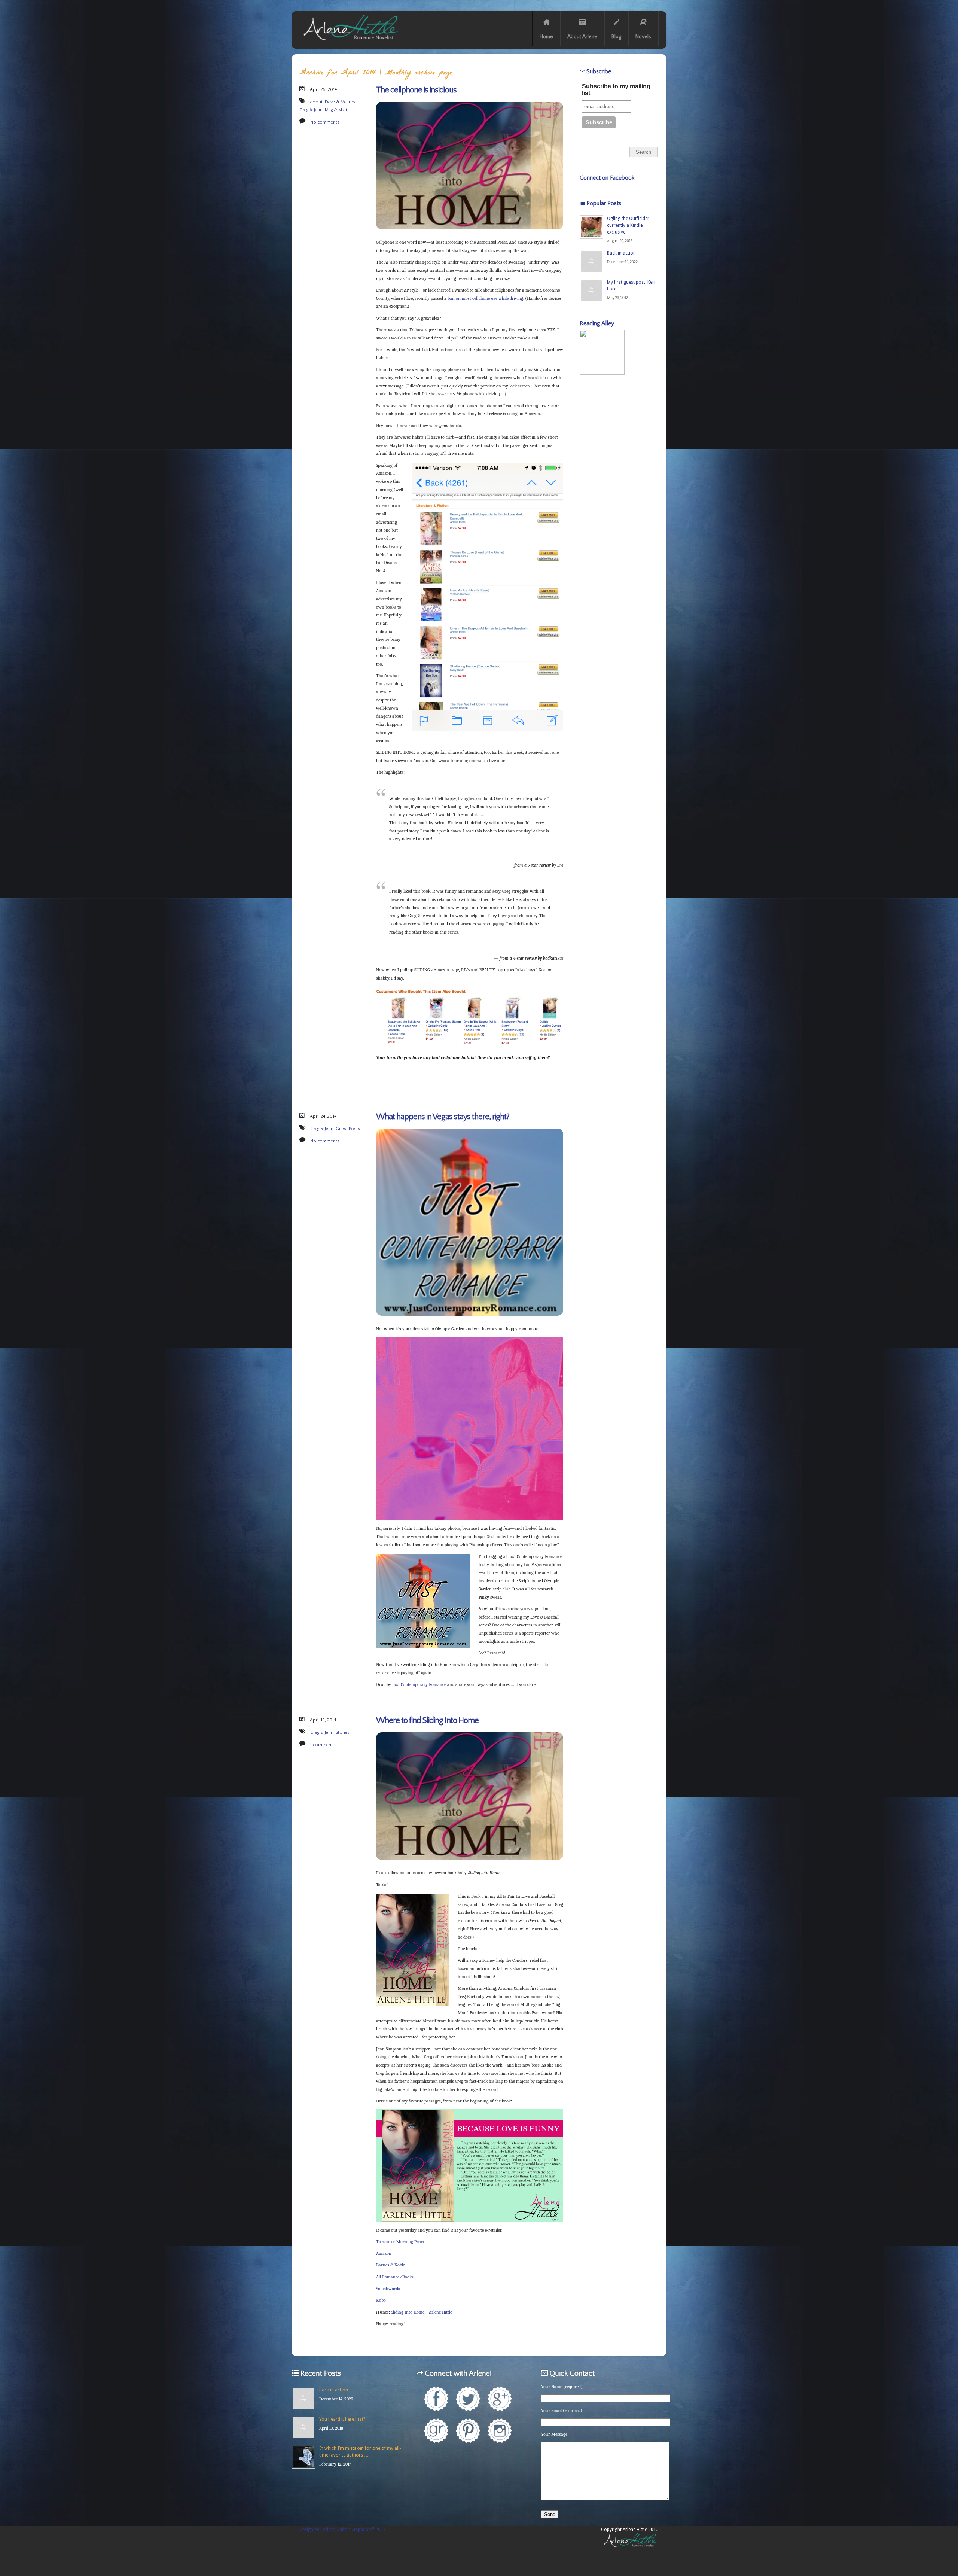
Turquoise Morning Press (400, 2242)
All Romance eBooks (395, 2277)
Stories (343, 1732)
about (316, 102)
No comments (325, 122)
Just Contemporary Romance (419, 1684)
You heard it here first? (342, 2419)
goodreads (436, 2431)
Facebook (436, 2399)
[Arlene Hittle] (350, 42)
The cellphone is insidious (416, 90)
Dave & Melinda (341, 102)
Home (546, 37)
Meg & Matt (336, 110)
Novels (643, 37)
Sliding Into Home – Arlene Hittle (422, 2312)
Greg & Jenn (311, 110)
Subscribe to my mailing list (616, 90)
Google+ (500, 2399)
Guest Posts (348, 1129)
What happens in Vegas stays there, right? (443, 1117)
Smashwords (388, 2289)
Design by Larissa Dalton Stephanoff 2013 (343, 2530)
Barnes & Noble (390, 2265)
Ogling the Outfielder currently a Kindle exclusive (628, 225)
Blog (616, 37)
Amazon (384, 2253)
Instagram (500, 2431)
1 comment (321, 1745)
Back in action (621, 253)
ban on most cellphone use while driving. (486, 298)
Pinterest (468, 2431)
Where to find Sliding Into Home (427, 1721)
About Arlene (582, 37)
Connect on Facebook (607, 178)
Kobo (381, 2300)
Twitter (468, 2399)
